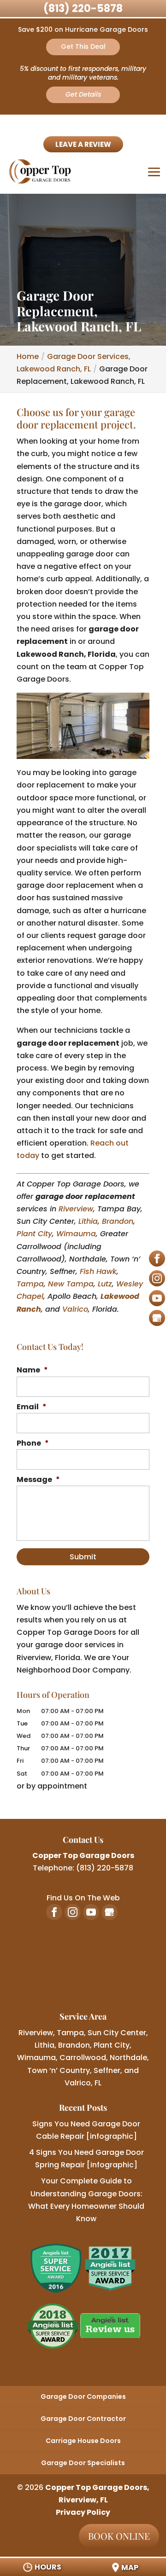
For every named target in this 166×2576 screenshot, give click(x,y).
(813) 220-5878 (83, 9)
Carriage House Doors (83, 2441)
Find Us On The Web (83, 1898)
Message (38, 1480)
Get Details (83, 94)
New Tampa (71, 1284)
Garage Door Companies (83, 2397)
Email (32, 1407)
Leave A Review (83, 144)
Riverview (76, 1209)
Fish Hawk (98, 1271)
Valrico (75, 1309)
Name (32, 1370)
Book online (119, 2536)
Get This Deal (83, 46)
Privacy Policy (83, 2512)
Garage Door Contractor (83, 2419)
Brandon (118, 1221)
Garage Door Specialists (83, 2463)
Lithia (88, 1221)
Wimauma (76, 1234)
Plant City (34, 1234)
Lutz (105, 1284)
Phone (33, 1444)
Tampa (30, 1284)
